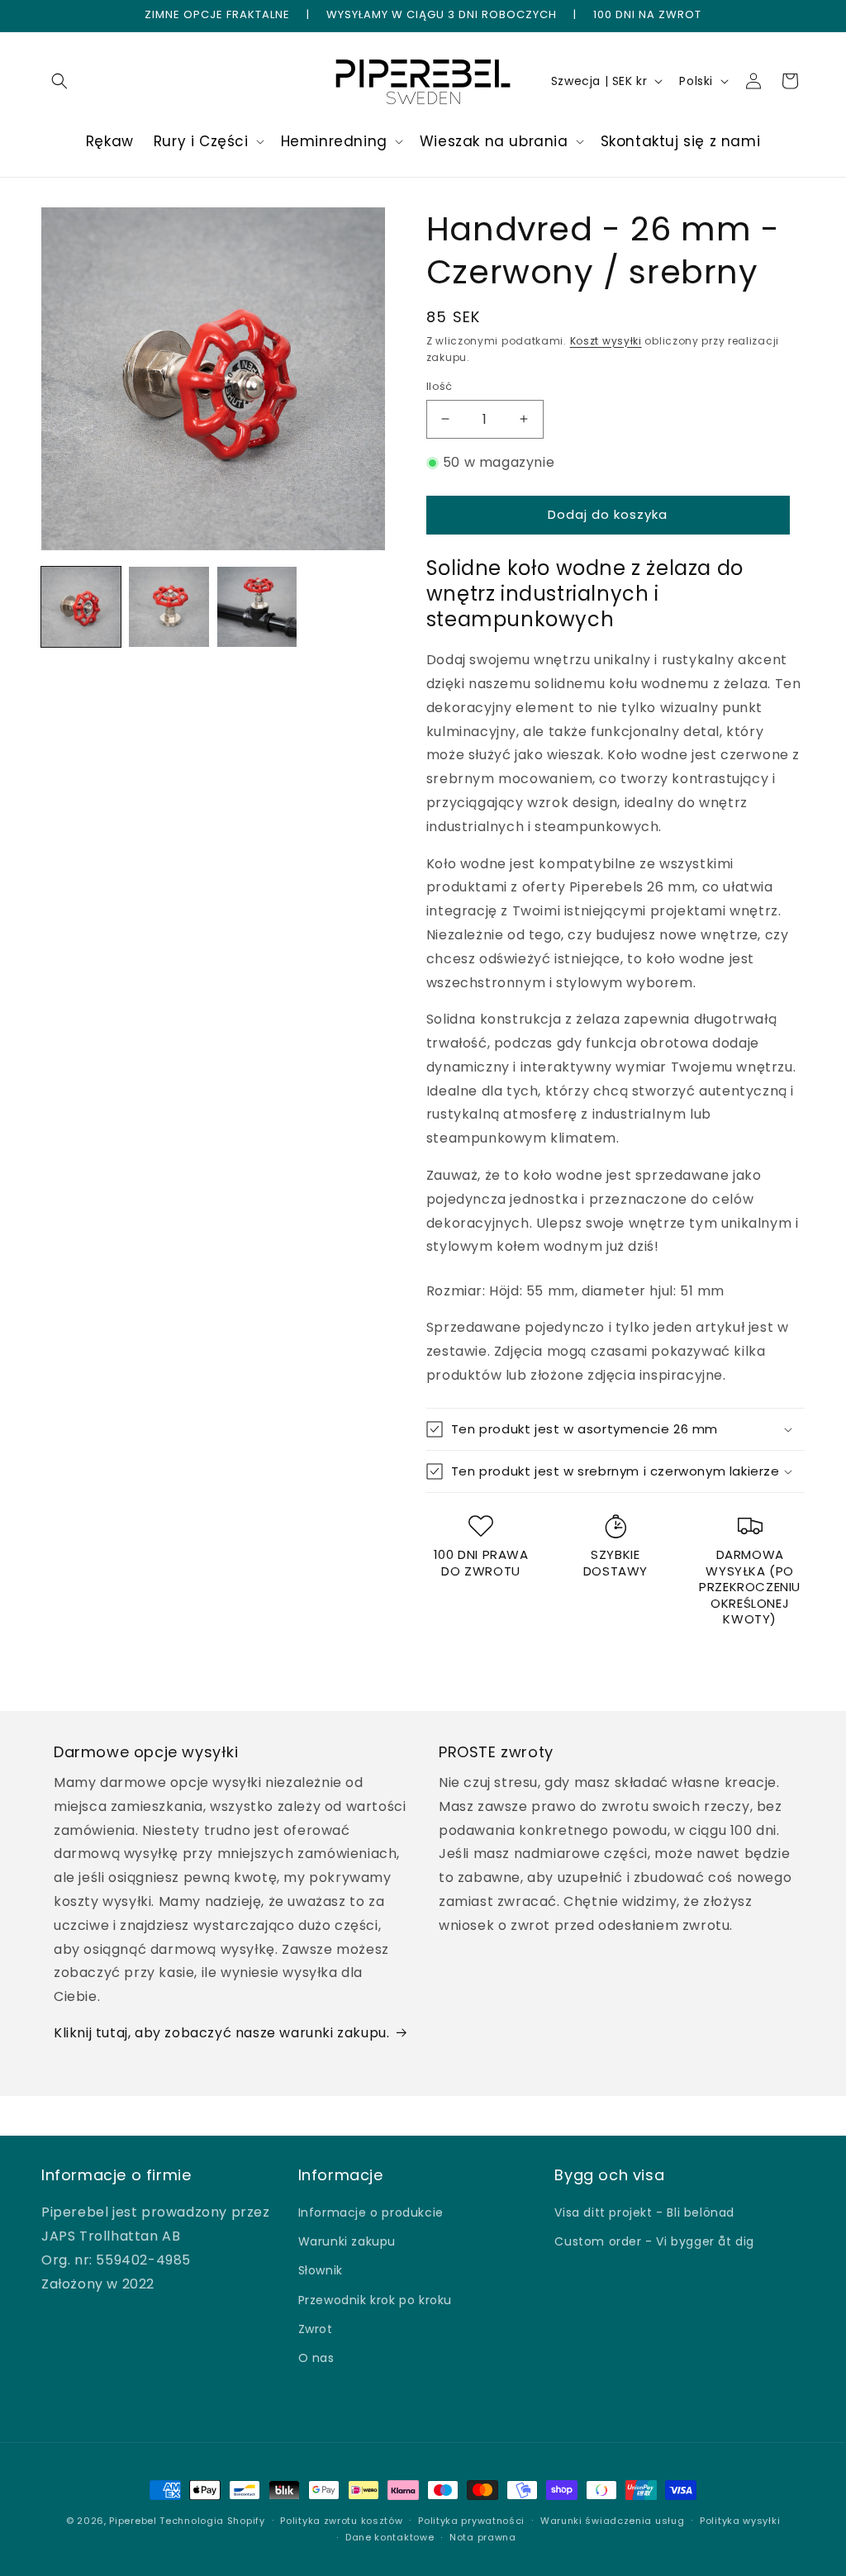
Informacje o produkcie (371, 2212)
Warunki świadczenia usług (613, 2521)
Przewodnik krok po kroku (375, 2300)
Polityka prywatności (471, 2521)
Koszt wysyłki (606, 341)
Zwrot (316, 2329)
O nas (316, 2358)
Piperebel (133, 2521)
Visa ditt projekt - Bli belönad (644, 2212)
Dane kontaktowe (390, 2537)
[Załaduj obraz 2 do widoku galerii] (169, 606)
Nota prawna (483, 2537)
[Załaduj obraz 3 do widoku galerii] (257, 606)
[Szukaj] (59, 81)
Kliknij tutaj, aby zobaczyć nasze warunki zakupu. (221, 2033)
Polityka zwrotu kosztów (341, 2521)
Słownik (321, 2270)
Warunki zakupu (347, 2241)
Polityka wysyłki (740, 2521)
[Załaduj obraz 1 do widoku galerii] (81, 606)
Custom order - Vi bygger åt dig (654, 2241)
